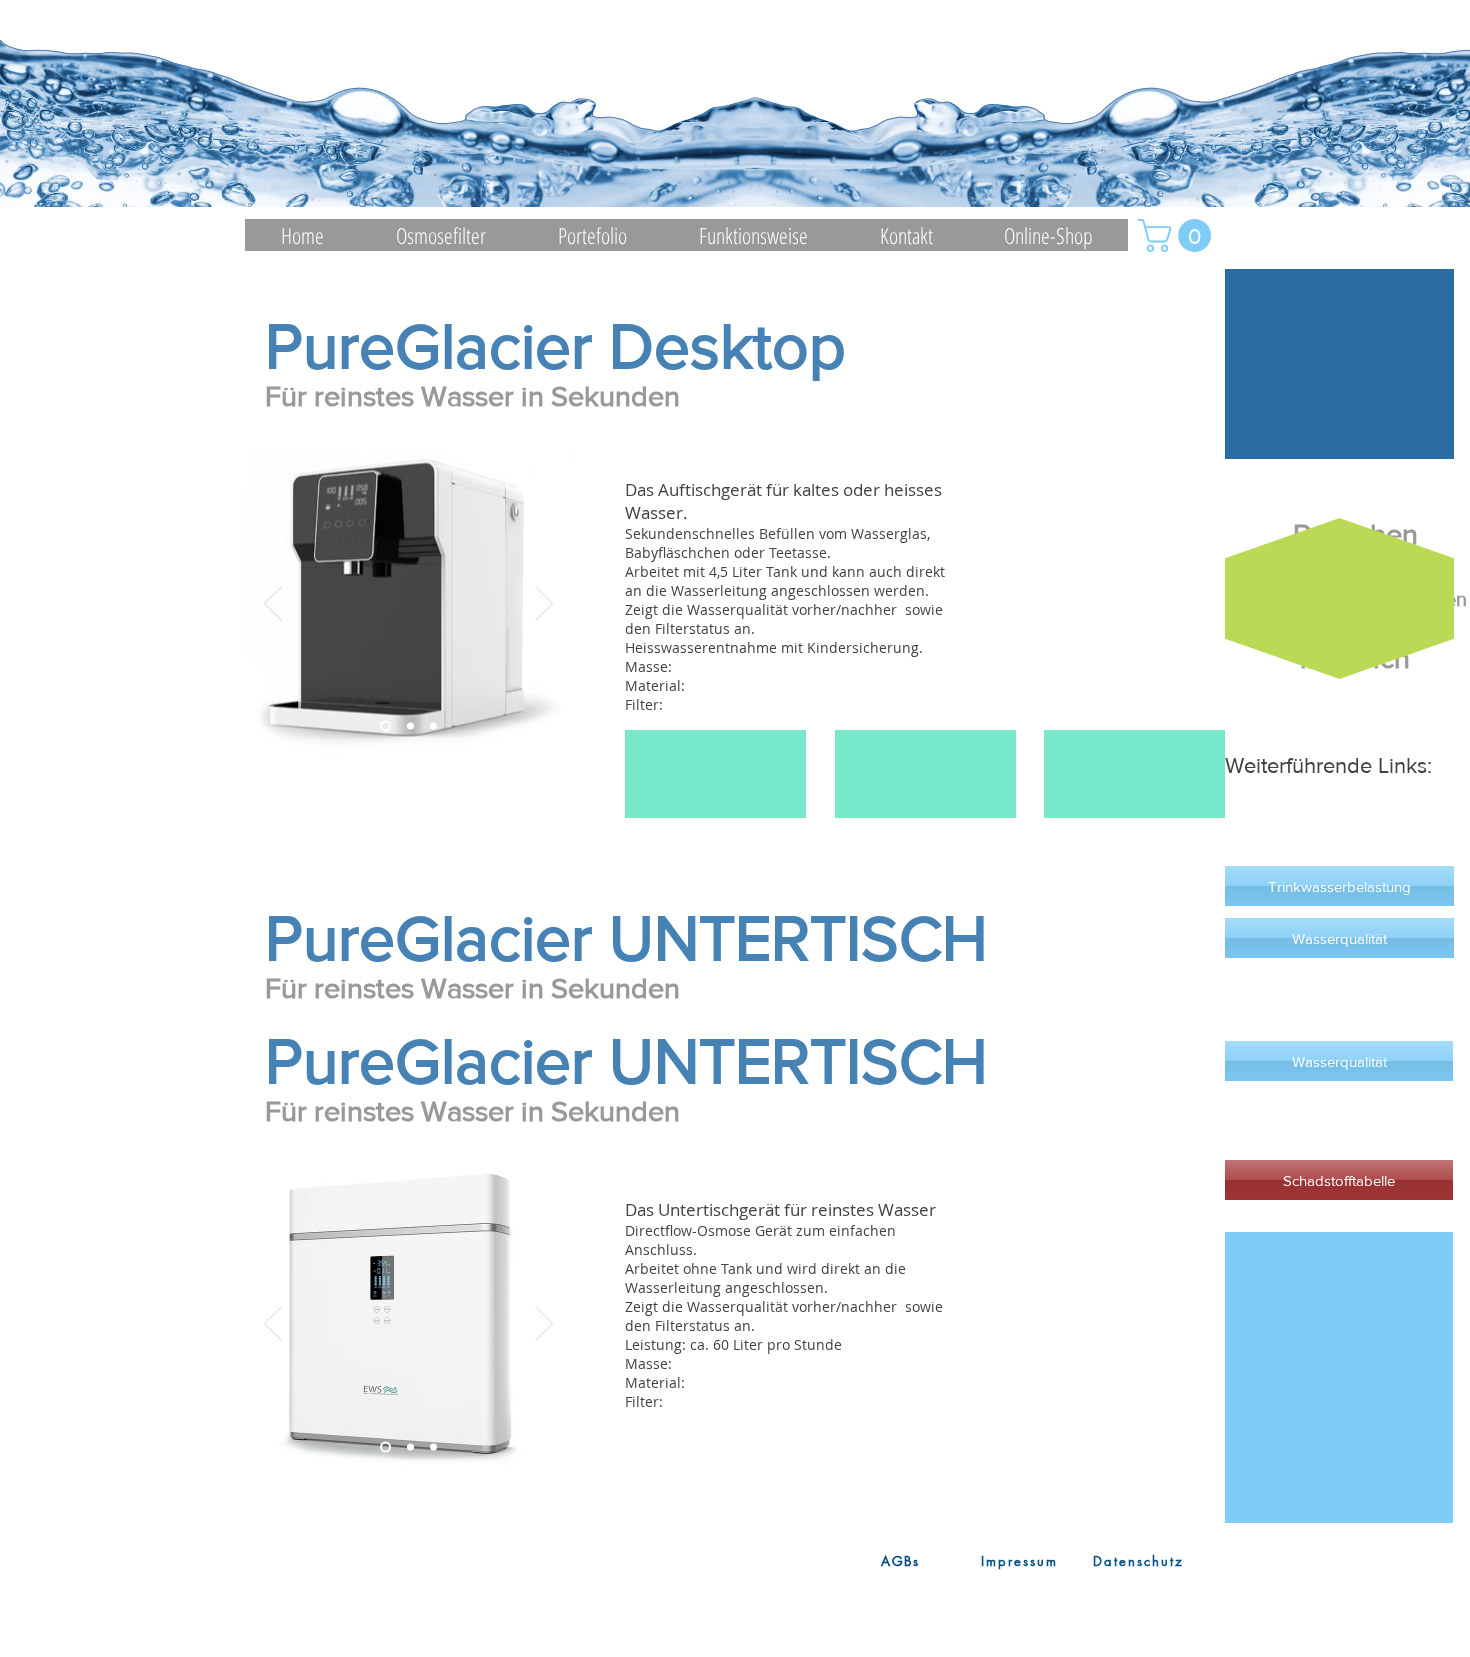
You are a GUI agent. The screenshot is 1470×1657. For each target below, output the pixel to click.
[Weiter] (544, 605)
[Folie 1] (385, 726)
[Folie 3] (433, 726)
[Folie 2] (410, 726)
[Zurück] (273, 605)
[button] (1178, 235)
